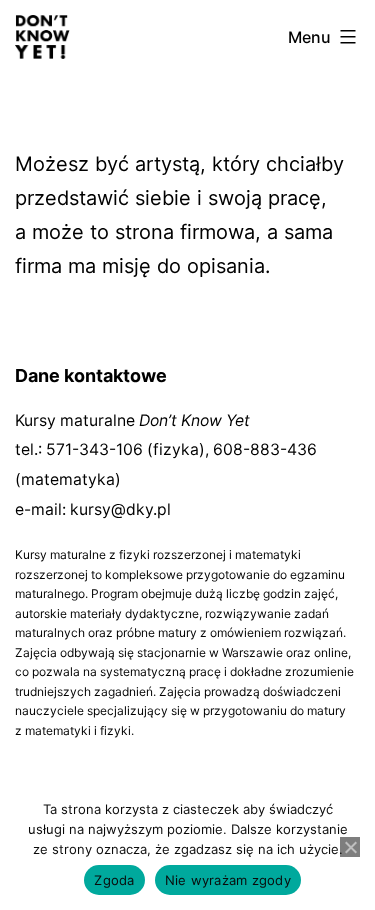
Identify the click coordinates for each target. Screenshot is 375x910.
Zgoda (114, 880)
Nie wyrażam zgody (228, 880)
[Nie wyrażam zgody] (350, 847)
